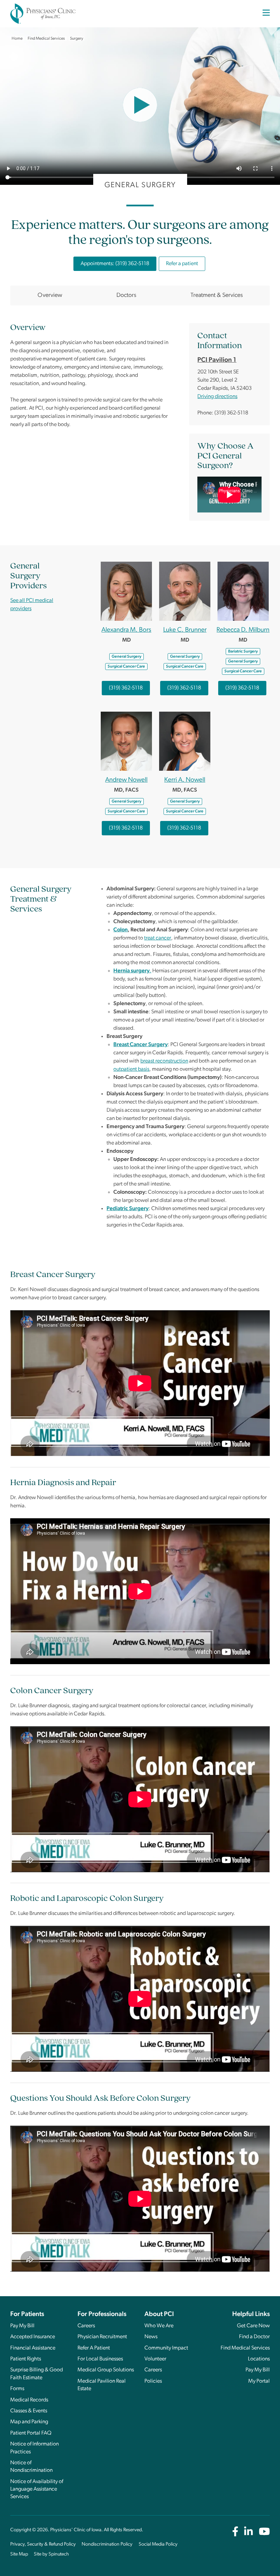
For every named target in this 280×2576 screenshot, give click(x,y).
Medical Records (29, 2400)
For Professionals (102, 2314)
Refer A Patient (94, 2348)
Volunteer (155, 2359)
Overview (50, 295)
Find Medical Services (245, 2348)
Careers (86, 2326)
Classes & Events (29, 2411)
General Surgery (127, 657)
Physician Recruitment (102, 2337)
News (151, 2337)
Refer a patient (182, 264)
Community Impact (166, 2348)
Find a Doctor (254, 2337)
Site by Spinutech (51, 2554)
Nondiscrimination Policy (107, 2544)
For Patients (27, 2314)
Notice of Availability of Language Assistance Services (37, 2489)
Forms (17, 2389)
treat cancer (158, 938)
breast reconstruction (164, 1061)
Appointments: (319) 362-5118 (115, 264)
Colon (121, 930)
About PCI (159, 2314)
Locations (259, 2359)
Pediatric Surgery (128, 1209)
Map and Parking (29, 2422)
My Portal (259, 2381)
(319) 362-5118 (126, 688)
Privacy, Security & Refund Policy (43, 2544)
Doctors (126, 295)
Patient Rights (26, 2359)
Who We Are (159, 2326)
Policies (153, 2381)
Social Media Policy (158, 2544)
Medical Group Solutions (106, 2370)
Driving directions (217, 397)
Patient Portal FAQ (31, 2433)
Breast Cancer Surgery (141, 1045)
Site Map (19, 2554)
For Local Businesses (100, 2359)
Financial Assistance (33, 2348)
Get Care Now (253, 2326)
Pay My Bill (22, 2326)
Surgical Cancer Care (126, 667)
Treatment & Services (217, 295)
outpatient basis (131, 1069)
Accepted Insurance (33, 2337)
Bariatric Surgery (243, 652)
